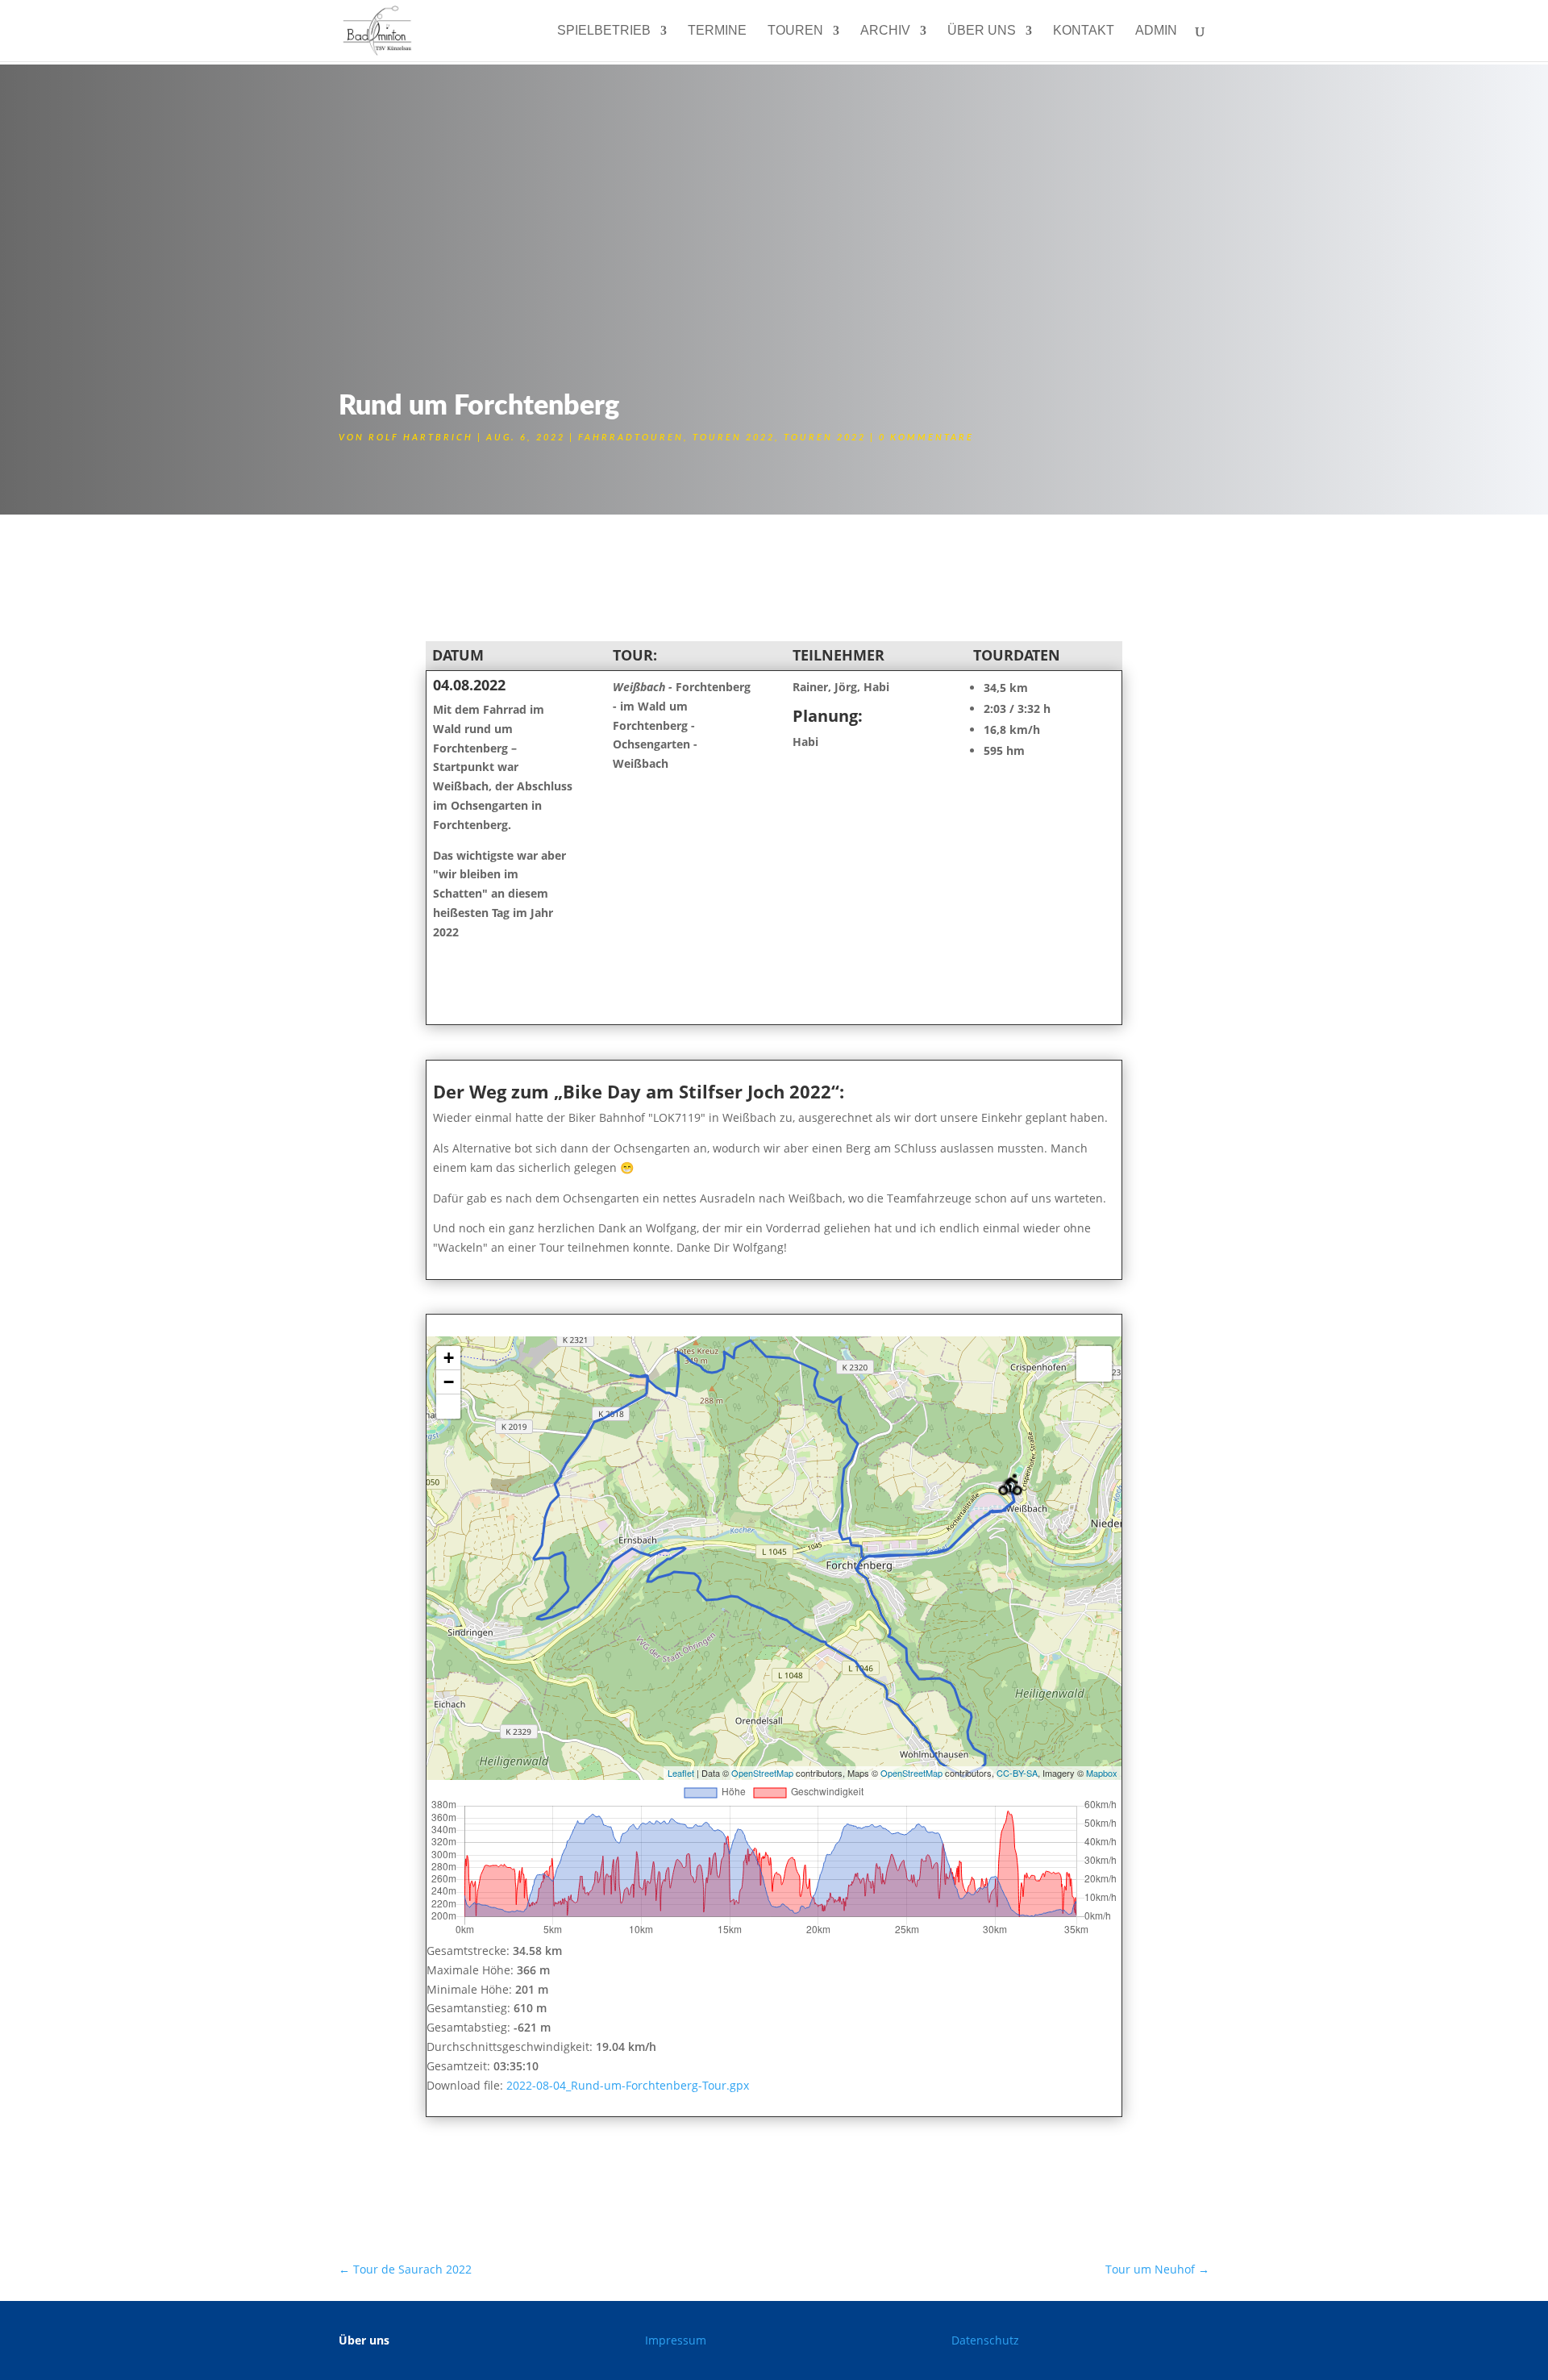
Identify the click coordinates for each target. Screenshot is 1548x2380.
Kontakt (1084, 31)
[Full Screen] (448, 1407)
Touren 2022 (734, 438)
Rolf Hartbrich (421, 438)
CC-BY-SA (1017, 1773)
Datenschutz (985, 2340)
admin (1156, 31)
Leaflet (681, 1773)
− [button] (449, 1382)
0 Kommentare (926, 438)
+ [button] (449, 1358)
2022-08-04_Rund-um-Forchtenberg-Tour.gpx (628, 2085)
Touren (795, 31)
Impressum (676, 2340)
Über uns (982, 31)
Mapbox (1102, 1773)
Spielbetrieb (604, 31)
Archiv (885, 31)
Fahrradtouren (631, 438)
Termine (717, 31)
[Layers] (1094, 1364)
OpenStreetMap (762, 1773)
